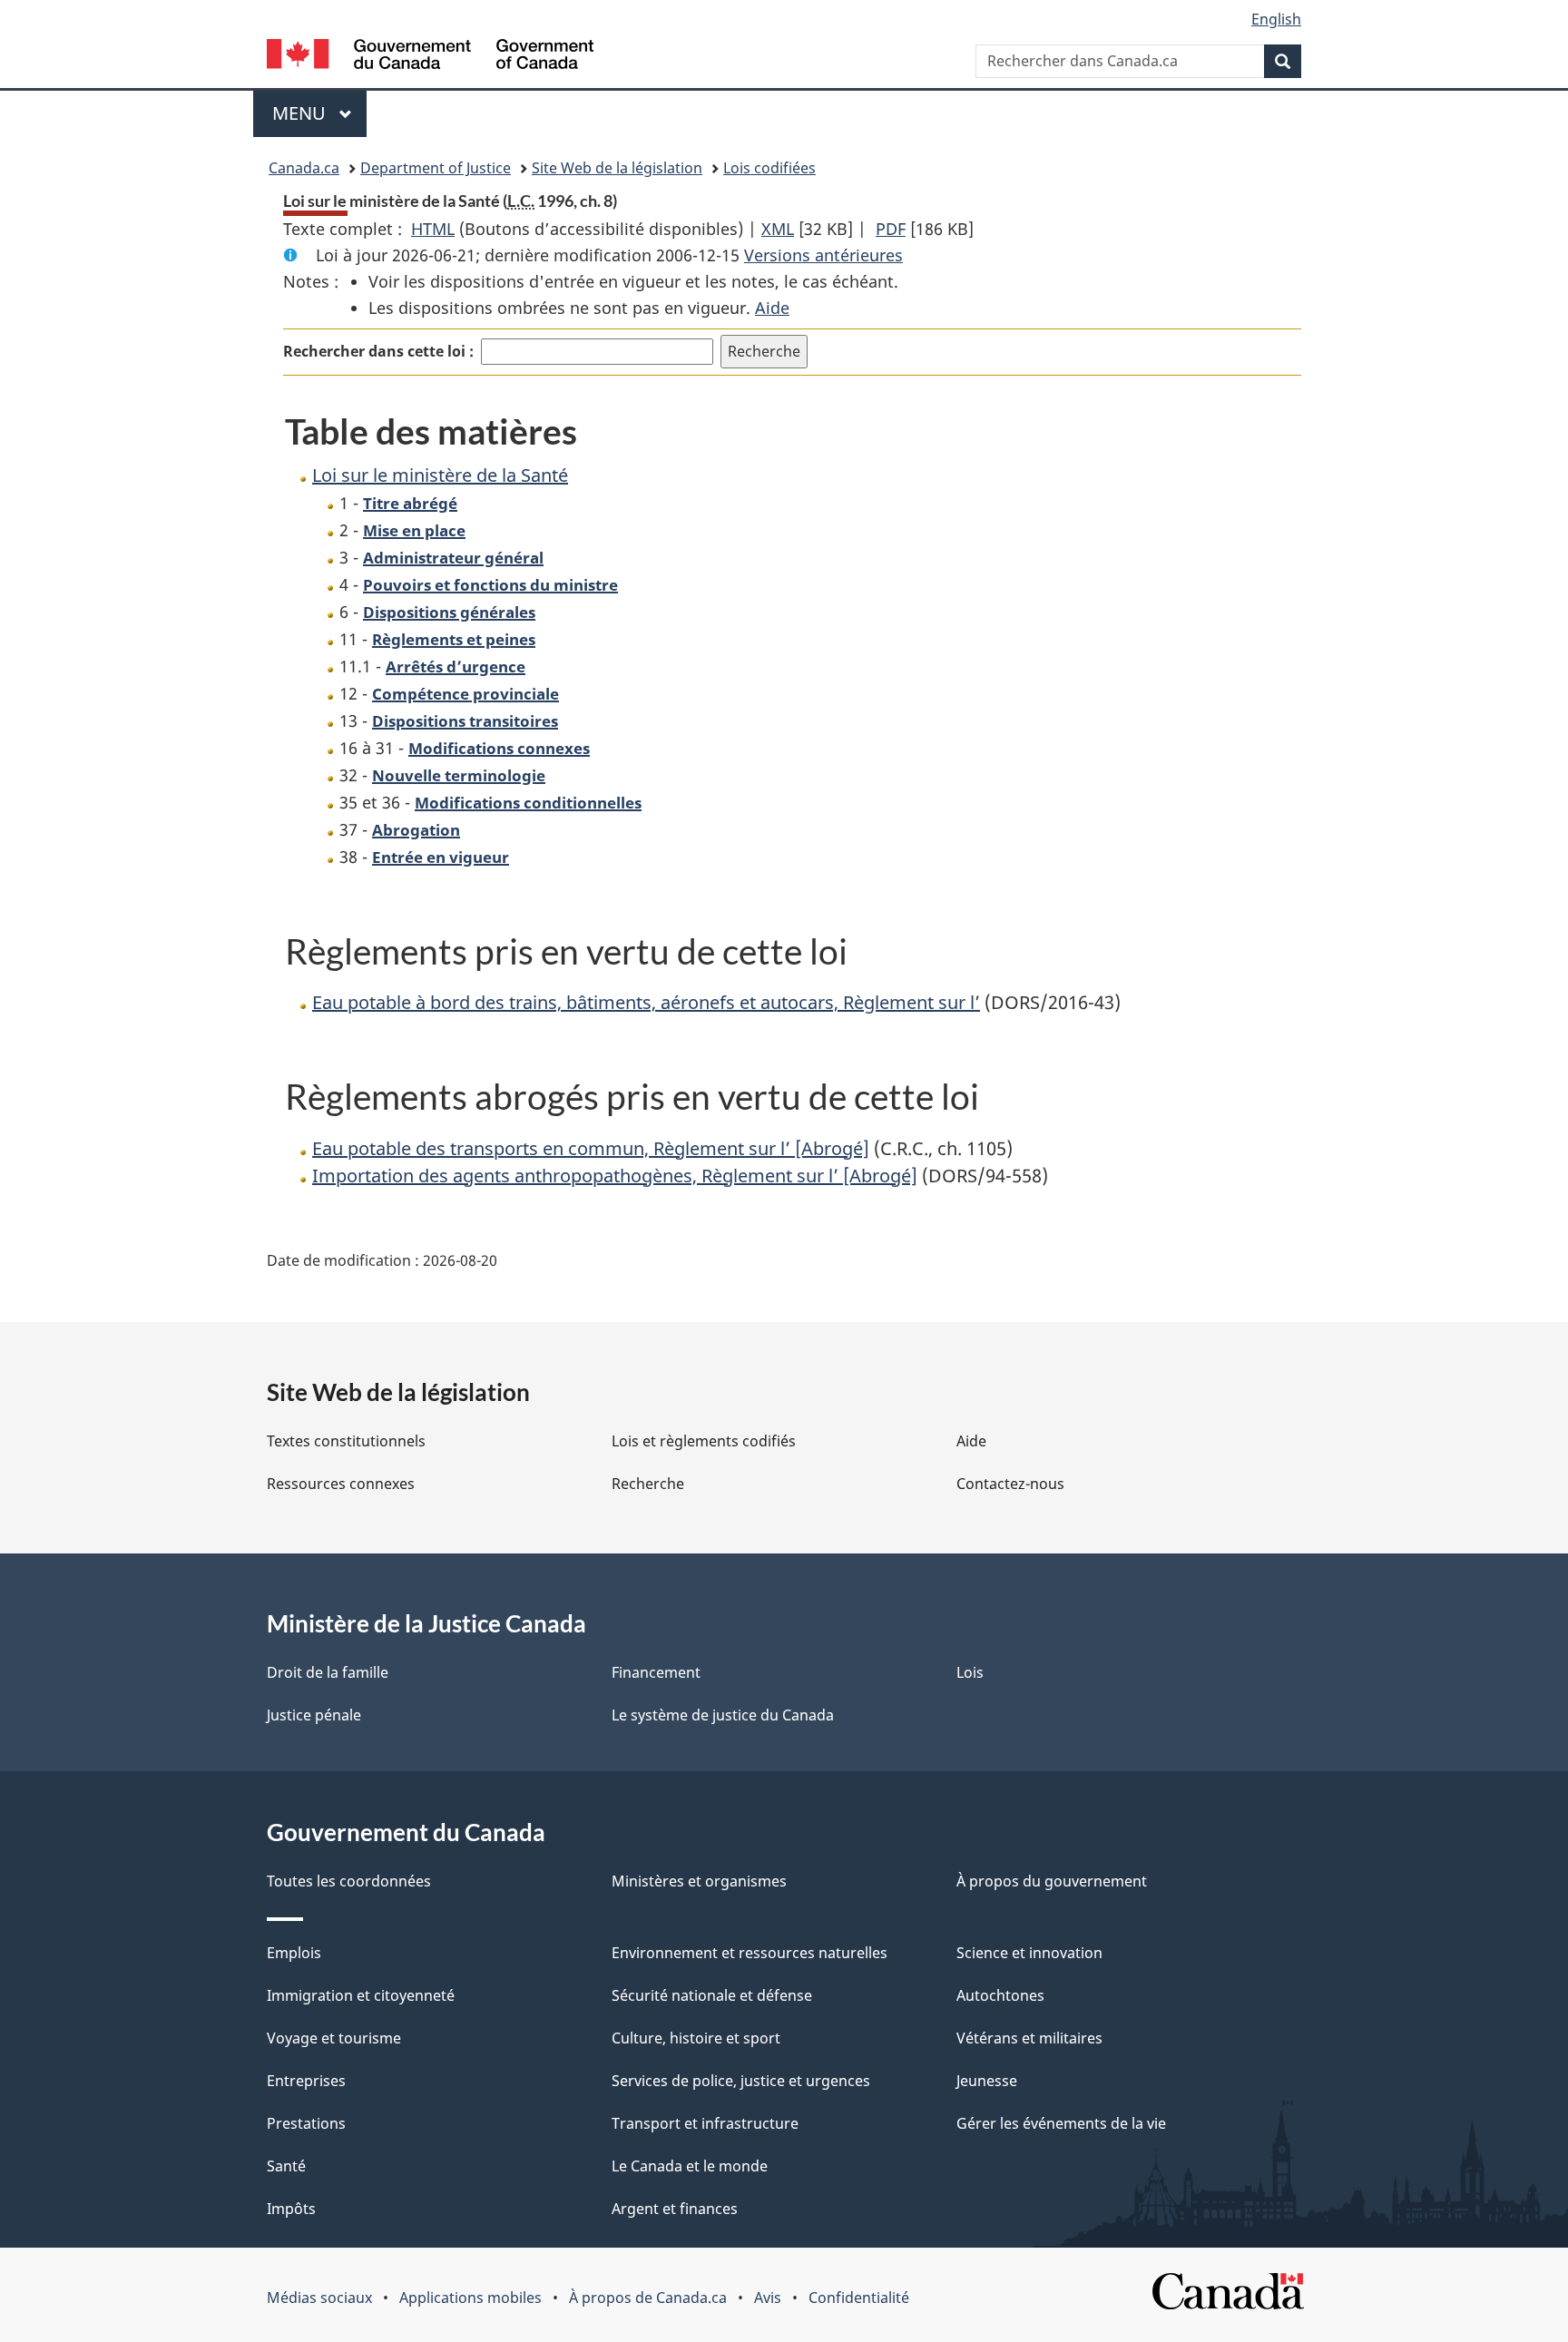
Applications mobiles (470, 2298)
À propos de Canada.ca (648, 2298)
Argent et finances (675, 2209)
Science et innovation (1029, 1953)
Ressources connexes (341, 1484)
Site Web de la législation (617, 168)
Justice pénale (314, 1715)
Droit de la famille (328, 1672)
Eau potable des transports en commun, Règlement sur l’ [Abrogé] (591, 1148)
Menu (319, 113)
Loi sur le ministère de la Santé (440, 475)
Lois (970, 1672)
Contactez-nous (1010, 1484)
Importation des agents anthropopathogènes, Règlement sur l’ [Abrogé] (615, 1176)
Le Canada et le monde (690, 2166)
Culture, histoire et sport (696, 2038)
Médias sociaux (319, 2298)
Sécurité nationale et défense (712, 1995)
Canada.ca (304, 168)
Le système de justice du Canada (723, 1715)
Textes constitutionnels (346, 1441)
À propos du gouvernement (1052, 1881)
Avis (768, 2298)
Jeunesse (987, 2081)
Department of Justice (436, 168)
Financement (656, 1672)
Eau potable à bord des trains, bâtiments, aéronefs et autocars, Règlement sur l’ (646, 1002)
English (1276, 19)
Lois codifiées (769, 168)
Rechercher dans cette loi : (378, 351)
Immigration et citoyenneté (361, 1995)
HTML (433, 229)
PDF (891, 229)
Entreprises (306, 2081)
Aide (772, 308)
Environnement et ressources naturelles (750, 1953)
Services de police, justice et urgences (741, 2081)
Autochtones (1000, 1995)
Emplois (294, 1953)
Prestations (306, 2123)
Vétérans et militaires (1029, 2038)
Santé (286, 2166)
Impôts (291, 2209)
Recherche (648, 1484)
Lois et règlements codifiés (704, 1441)
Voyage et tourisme (334, 2038)
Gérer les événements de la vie (1061, 2123)
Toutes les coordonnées (349, 1881)
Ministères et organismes (699, 1881)
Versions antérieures (823, 255)
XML (778, 229)
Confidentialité (859, 2298)
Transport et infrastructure (705, 2123)
